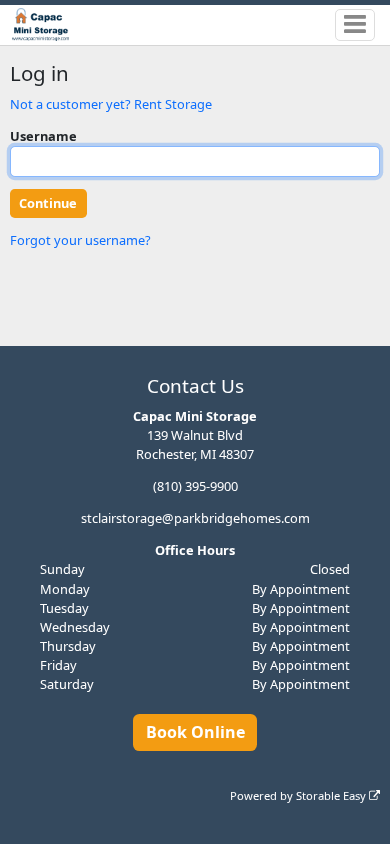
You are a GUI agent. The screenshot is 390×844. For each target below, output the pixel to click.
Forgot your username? (80, 240)
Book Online (195, 732)
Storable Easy (332, 795)
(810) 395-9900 (195, 486)
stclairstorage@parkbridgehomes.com (195, 518)
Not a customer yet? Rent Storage (111, 104)
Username (43, 136)
